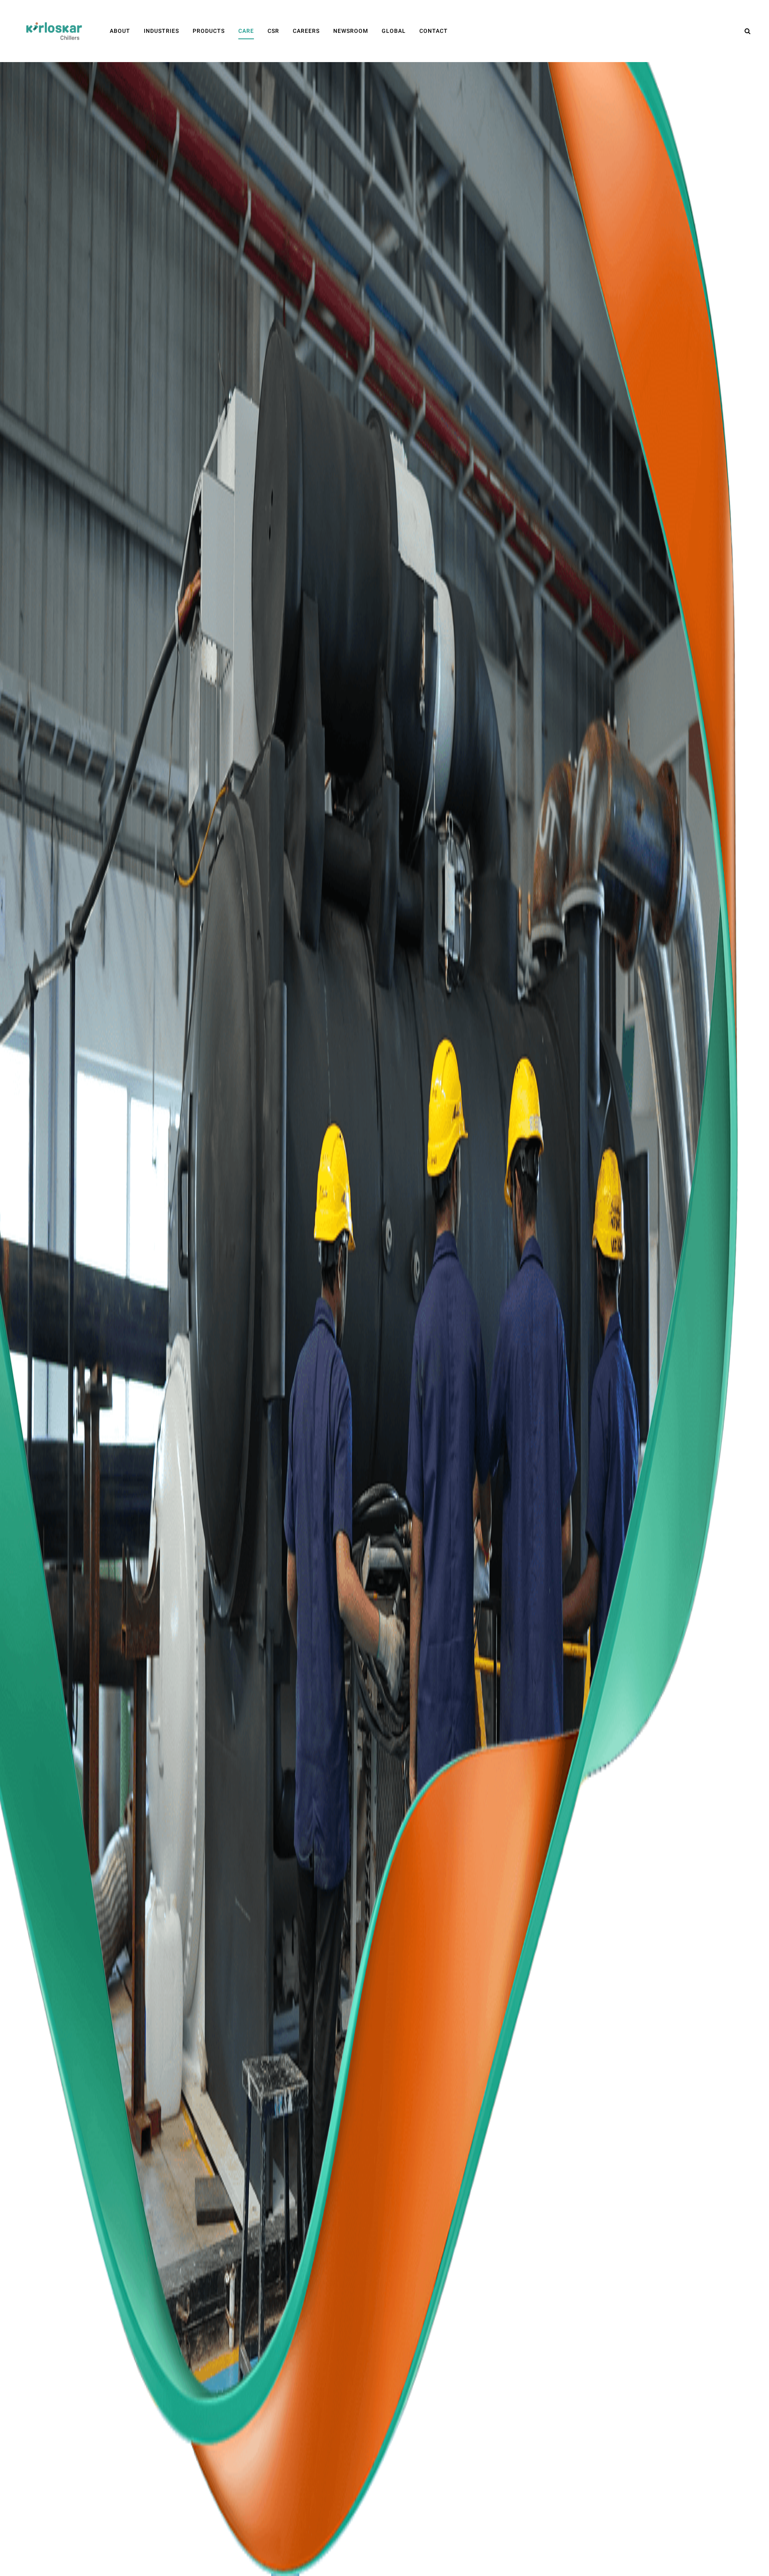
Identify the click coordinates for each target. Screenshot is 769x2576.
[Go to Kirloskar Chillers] (54, 31)
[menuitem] (120, 31)
